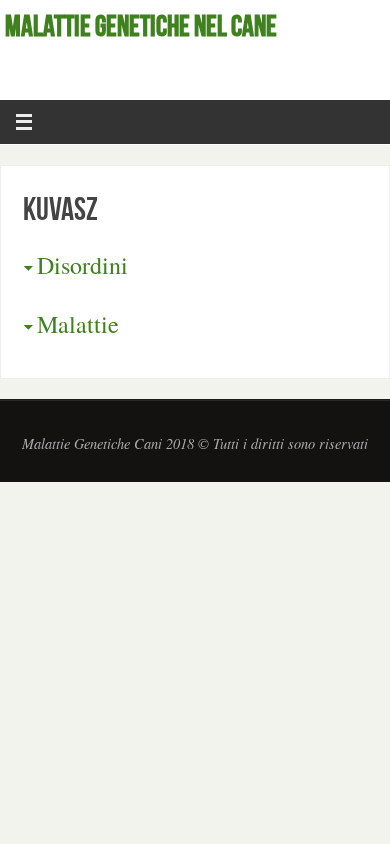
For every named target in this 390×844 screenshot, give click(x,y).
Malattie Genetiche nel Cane (141, 26)
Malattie (78, 324)
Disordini (82, 265)
